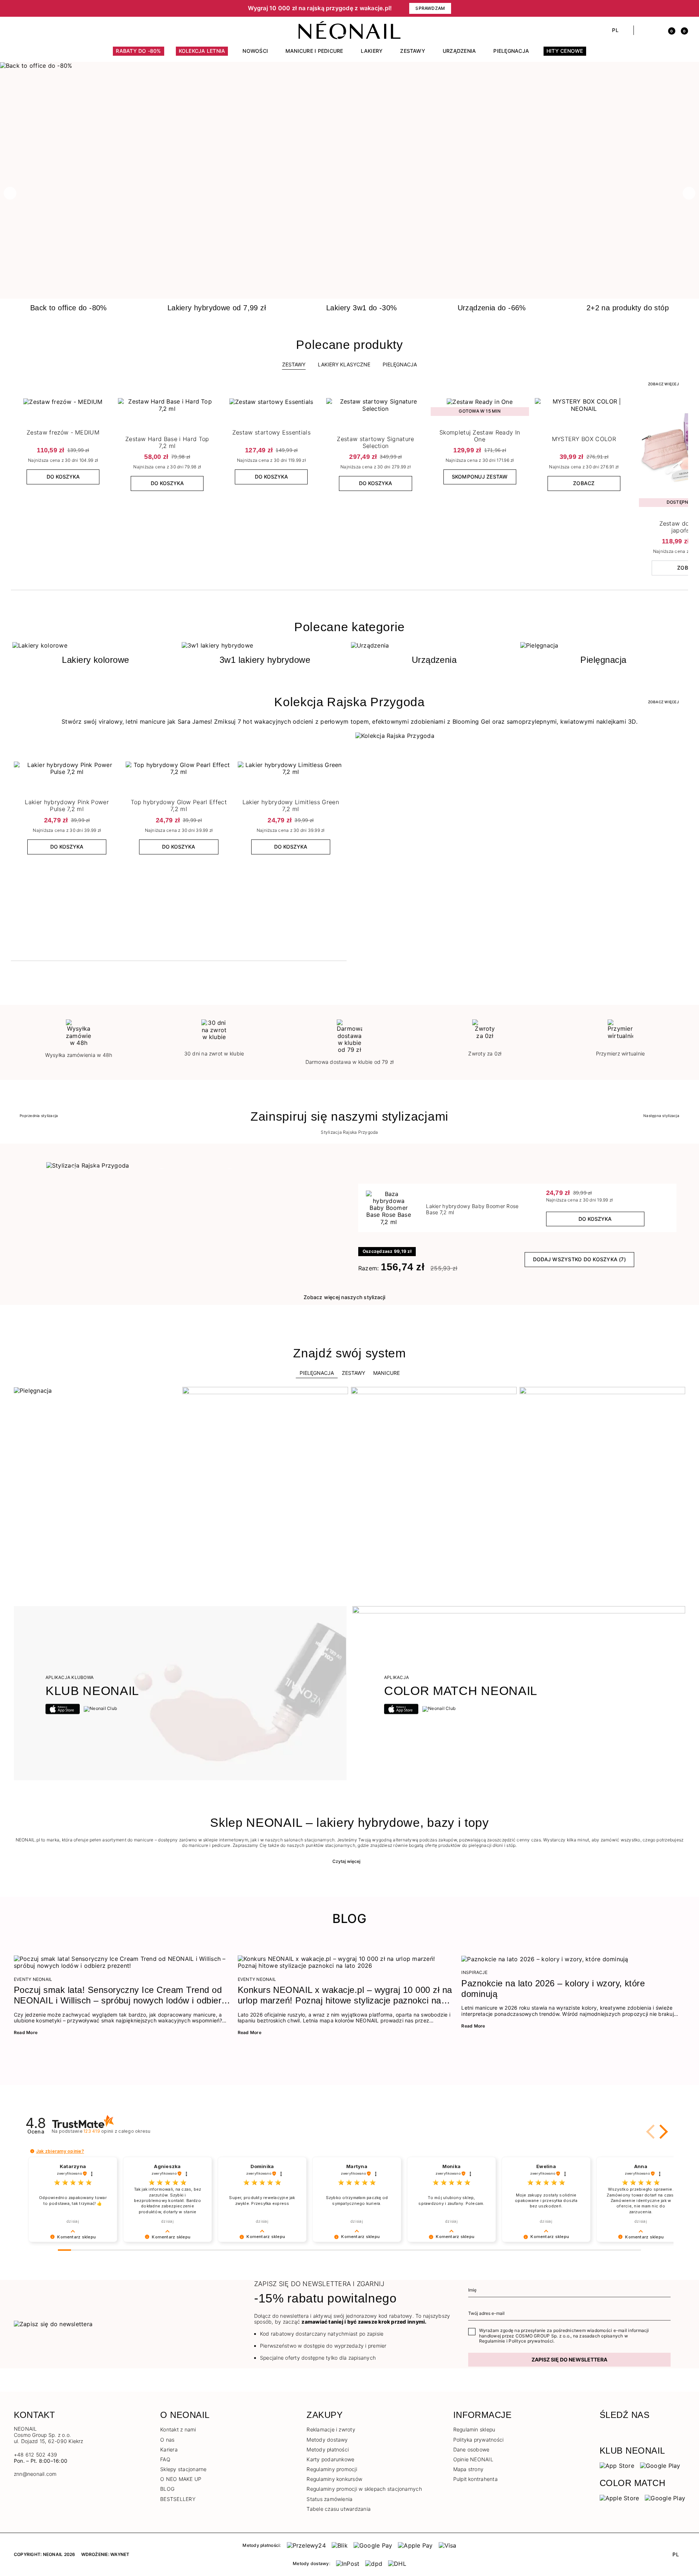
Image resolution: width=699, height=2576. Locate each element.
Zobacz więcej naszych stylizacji (345, 1297)
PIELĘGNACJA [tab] (400, 364)
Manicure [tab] (386, 1373)
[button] (138, 8)
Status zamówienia (329, 2499)
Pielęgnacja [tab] (317, 1373)
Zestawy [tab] (294, 364)
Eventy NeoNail (33, 1979)
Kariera (169, 2449)
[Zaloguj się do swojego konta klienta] (656, 30)
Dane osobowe (471, 2449)
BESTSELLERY (178, 2499)
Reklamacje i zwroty (331, 2429)
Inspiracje (474, 1973)
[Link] (349, 66)
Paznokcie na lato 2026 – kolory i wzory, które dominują (553, 1989)
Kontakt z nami (178, 2429)
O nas (167, 2440)
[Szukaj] (643, 30)
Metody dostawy (327, 2440)
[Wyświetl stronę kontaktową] (30, 30)
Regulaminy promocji (332, 2469)
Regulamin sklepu (474, 2429)
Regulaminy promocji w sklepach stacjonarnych (364, 2489)
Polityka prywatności (479, 2440)
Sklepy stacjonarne (183, 2469)
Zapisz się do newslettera (569, 2359)
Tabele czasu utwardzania (339, 2509)
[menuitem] (138, 54)
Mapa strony (469, 2469)
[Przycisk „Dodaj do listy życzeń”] (106, 405)
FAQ (165, 2459)
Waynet (120, 2554)
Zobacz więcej (664, 384)
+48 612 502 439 (36, 2455)
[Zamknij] (683, 8)
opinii (117, 2131)
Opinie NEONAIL (473, 2459)
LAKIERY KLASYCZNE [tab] (344, 364)
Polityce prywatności (531, 2341)
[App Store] (617, 2465)
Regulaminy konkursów (334, 2479)
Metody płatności (328, 2449)
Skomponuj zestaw (480, 477)
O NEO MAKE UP (181, 2479)
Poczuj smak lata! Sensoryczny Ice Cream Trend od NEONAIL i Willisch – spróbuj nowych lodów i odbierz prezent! (120, 1995)
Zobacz (584, 483)
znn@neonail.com (35, 2474)
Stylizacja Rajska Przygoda (349, 1132)
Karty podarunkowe (330, 2459)
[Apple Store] (619, 2498)
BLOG (167, 2489)
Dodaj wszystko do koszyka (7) (579, 1259)
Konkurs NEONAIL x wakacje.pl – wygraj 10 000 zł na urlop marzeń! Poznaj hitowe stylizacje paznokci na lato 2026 (345, 1995)
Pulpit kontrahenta (475, 2479)
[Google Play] (660, 2465)
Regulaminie (492, 2341)
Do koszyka (63, 477)
